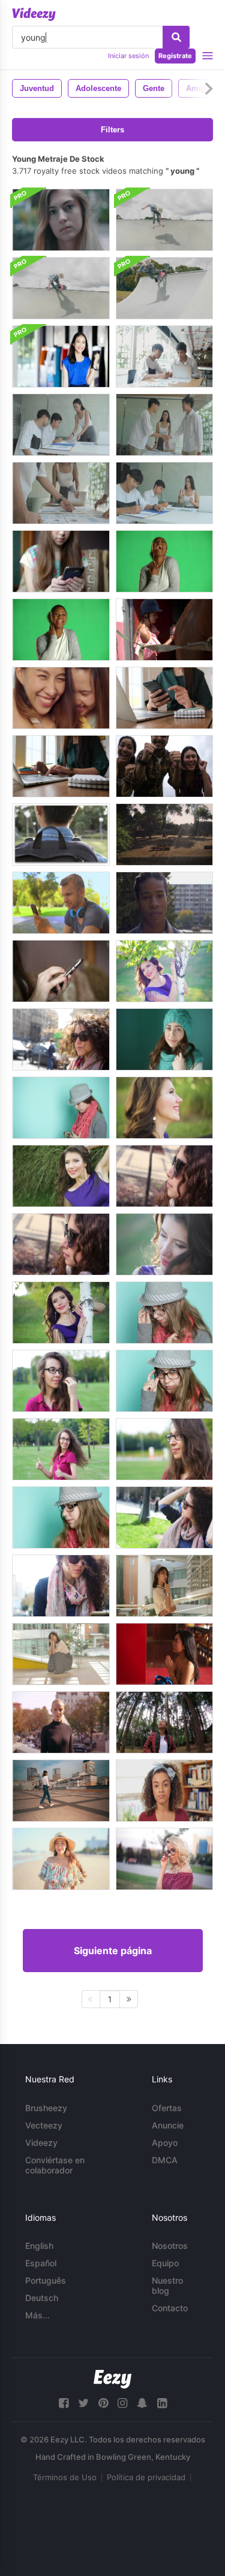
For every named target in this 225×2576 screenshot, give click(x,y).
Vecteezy (44, 2125)
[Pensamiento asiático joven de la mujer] (164, 1586)
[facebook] (64, 2403)
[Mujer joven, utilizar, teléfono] (61, 561)
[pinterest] (103, 2403)
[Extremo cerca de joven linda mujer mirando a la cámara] (61, 220)
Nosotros (170, 2246)
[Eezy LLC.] (112, 2379)
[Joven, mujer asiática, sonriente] (61, 1859)
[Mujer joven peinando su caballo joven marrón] (164, 630)
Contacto (170, 2308)
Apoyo (165, 2143)
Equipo (165, 2263)
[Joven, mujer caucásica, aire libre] (61, 1722)
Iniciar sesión (128, 56)
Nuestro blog (167, 2285)
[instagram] (122, 2403)
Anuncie (168, 2125)
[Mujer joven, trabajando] (164, 698)
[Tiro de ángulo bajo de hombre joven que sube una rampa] (164, 220)
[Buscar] (176, 37)
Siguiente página (113, 1951)
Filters (112, 130)
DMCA (165, 2160)
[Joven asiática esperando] (61, 1654)
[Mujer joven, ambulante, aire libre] (61, 1791)
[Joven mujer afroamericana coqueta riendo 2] (61, 630)
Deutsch (42, 2298)
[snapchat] (142, 2403)
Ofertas (167, 2108)
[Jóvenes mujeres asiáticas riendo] (61, 698)
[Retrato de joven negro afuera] (164, 903)
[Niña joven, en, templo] (164, 1654)
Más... (37, 2315)
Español (41, 2263)
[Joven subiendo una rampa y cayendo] (164, 288)
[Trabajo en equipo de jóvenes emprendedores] (164, 356)
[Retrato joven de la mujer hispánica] (164, 1791)
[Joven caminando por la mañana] (61, 835)
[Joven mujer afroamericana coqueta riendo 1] (164, 561)
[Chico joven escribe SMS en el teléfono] (61, 903)
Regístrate (175, 56)
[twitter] (83, 2403)
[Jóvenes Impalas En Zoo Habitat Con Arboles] (164, 835)
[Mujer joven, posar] (164, 971)
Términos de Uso (65, 2477)
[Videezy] (34, 14)
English (39, 2246)
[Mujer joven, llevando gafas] (164, 1859)
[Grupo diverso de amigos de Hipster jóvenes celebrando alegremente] (164, 766)
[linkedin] (162, 2403)
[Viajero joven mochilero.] (164, 1722)
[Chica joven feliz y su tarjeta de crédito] (61, 356)
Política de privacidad (146, 2477)
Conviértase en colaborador (55, 2165)
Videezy (41, 2143)
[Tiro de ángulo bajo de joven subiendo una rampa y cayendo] (61, 288)
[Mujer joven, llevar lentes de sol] (61, 1039)
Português (46, 2280)
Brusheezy (46, 2108)
